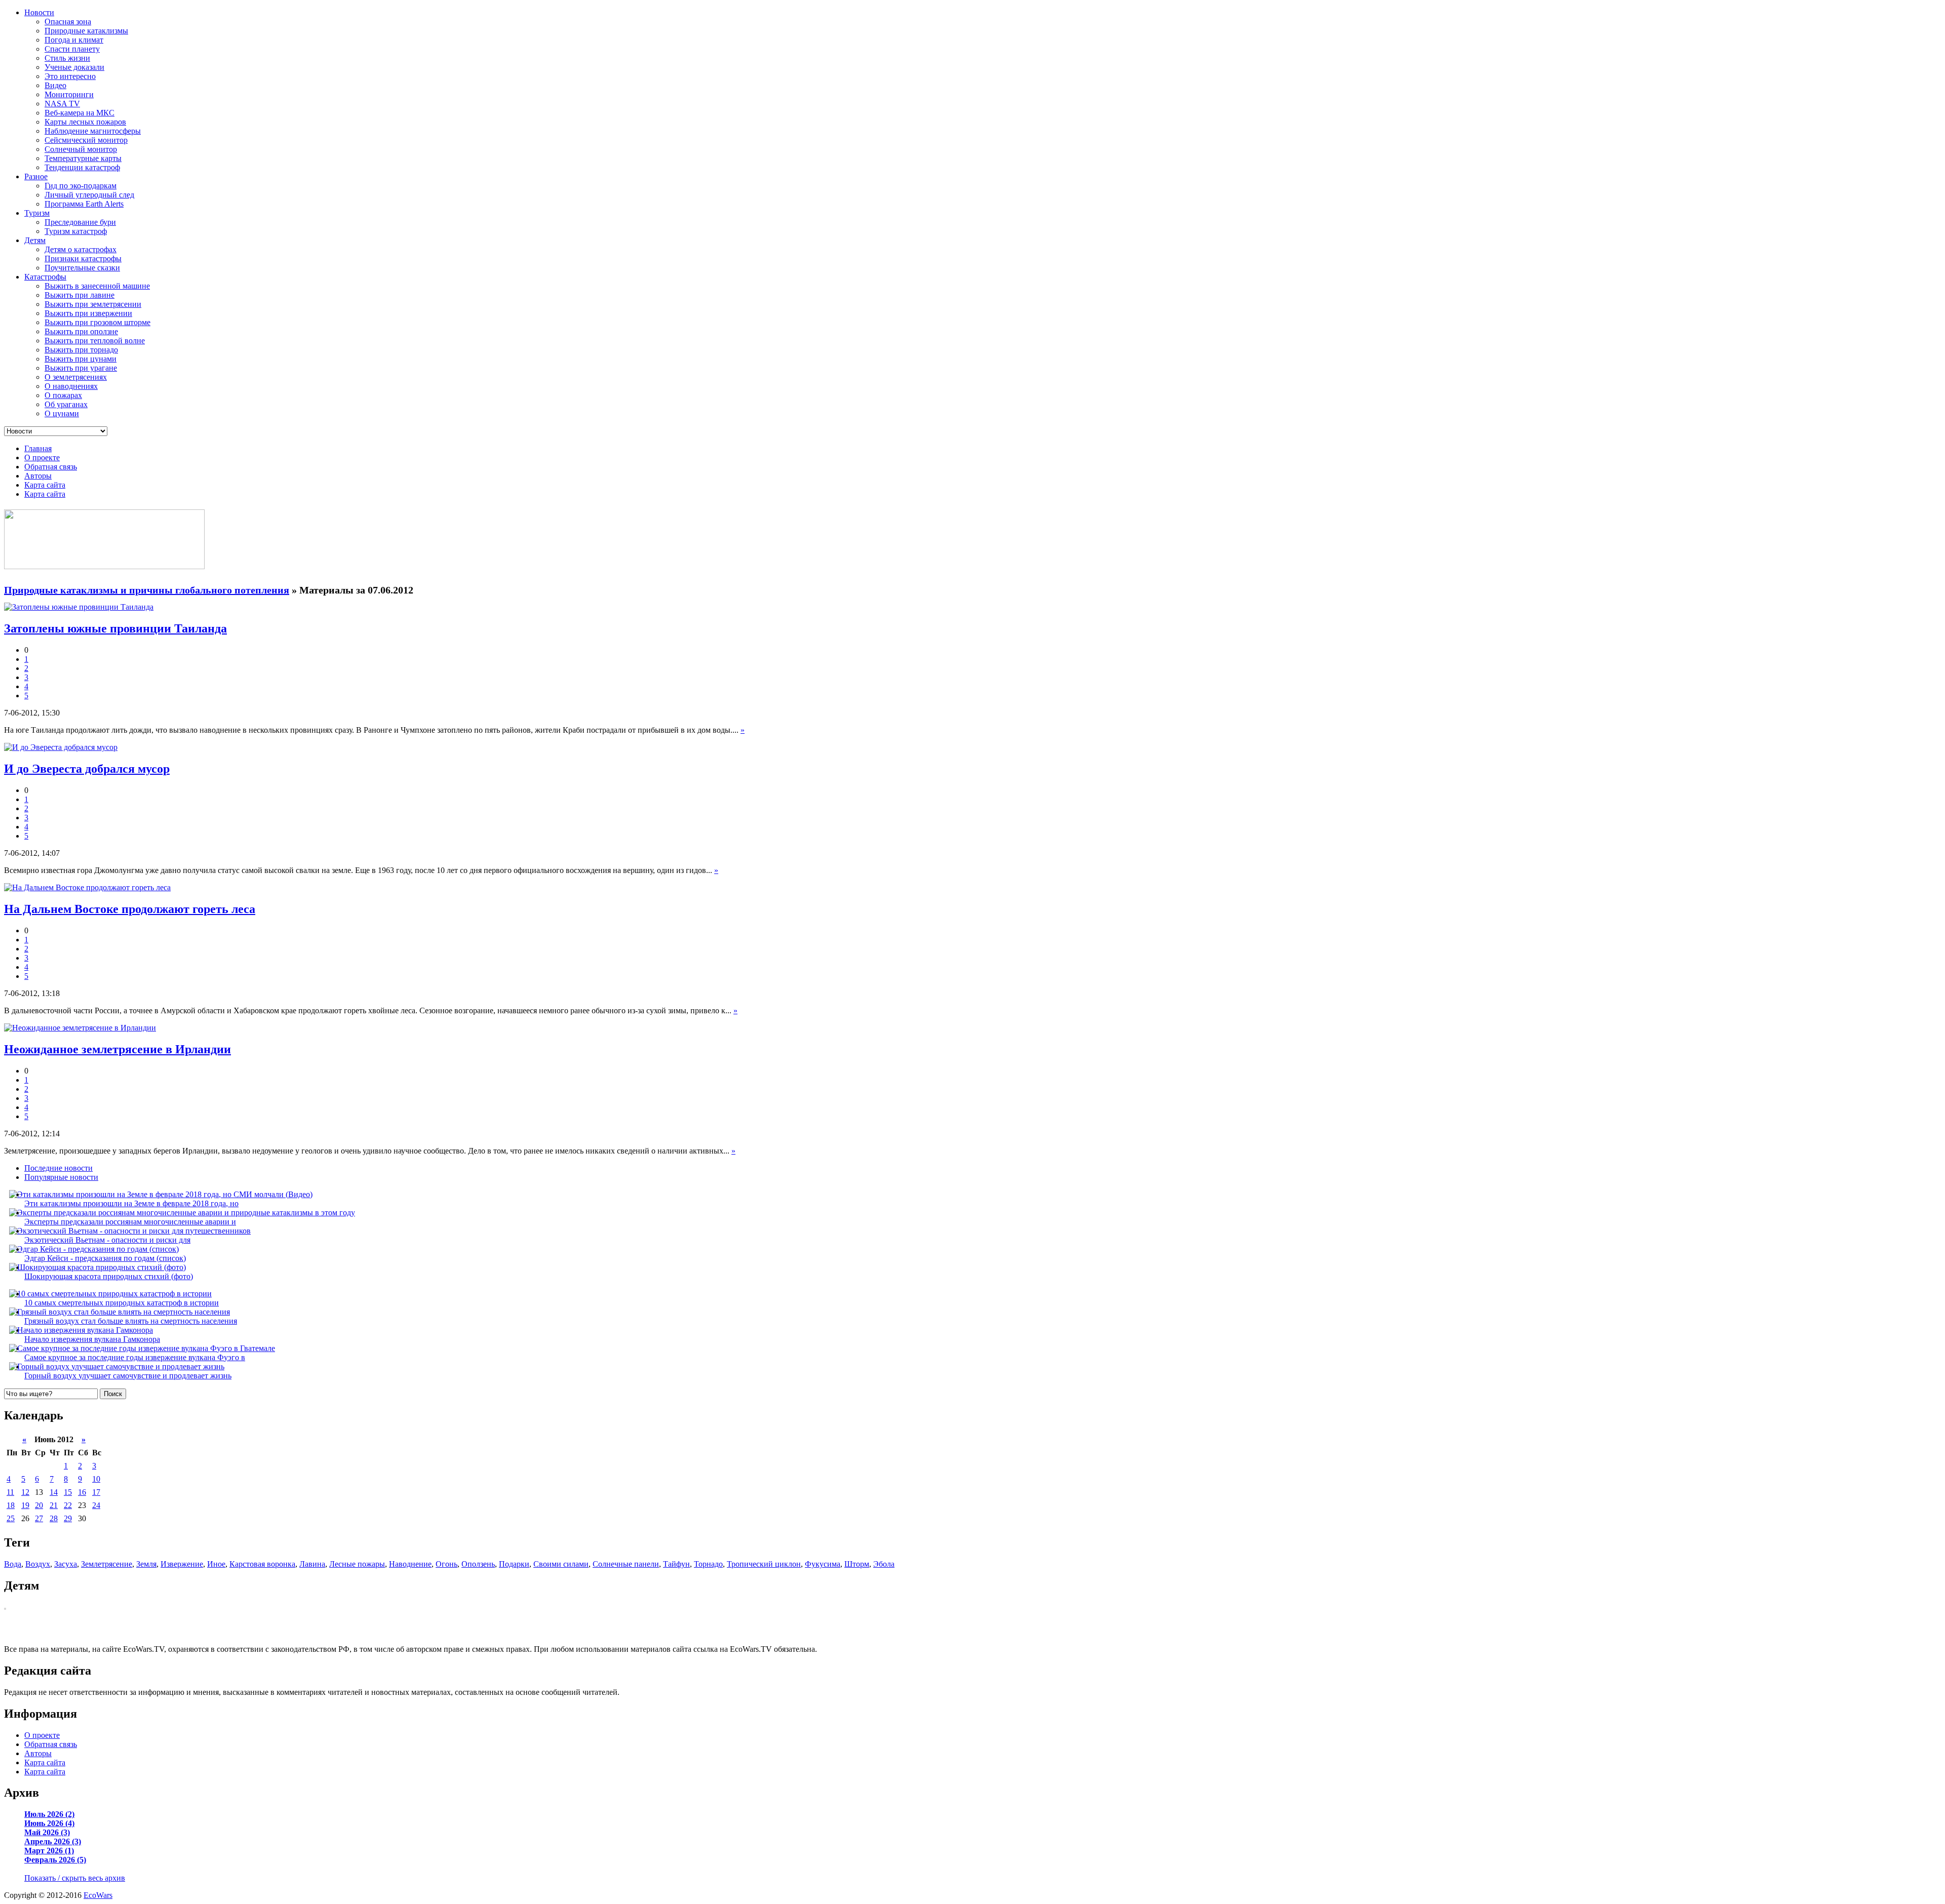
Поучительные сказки (82, 268)
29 (68, 1518)
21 (54, 1505)
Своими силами (561, 1564)
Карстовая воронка (262, 1564)
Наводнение (410, 1564)
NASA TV (62, 104)
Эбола (884, 1564)
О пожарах (63, 395)
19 (25, 1505)
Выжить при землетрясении (93, 304)
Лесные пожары (357, 1564)
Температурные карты (83, 158)
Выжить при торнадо (81, 350)
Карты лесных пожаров (85, 122)
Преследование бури (80, 222)
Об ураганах (66, 404)
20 (39, 1505)
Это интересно (70, 76)
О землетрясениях (76, 377)
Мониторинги (69, 94)
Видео (55, 85)
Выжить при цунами (81, 359)
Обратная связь (51, 467)
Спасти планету (72, 49)
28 (54, 1518)
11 (10, 1492)
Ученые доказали (74, 67)
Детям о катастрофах (81, 249)
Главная (38, 448)
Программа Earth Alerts (84, 204)
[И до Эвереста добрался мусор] (61, 747)
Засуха (66, 1564)
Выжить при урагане (81, 368)
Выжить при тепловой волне (95, 341)
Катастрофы (45, 277)
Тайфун (676, 1564)
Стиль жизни (67, 58)
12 (25, 1492)
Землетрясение (107, 1564)
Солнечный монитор (81, 149)
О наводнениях (71, 386)
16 (82, 1492)
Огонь (446, 1564)
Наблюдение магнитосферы (93, 131)
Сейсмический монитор (86, 140)
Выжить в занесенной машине (97, 286)
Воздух (38, 1564)
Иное (216, 1564)
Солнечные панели (626, 1564)
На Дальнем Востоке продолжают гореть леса (130, 909)
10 (96, 1479)
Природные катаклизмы (86, 31)
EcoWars (98, 1895)
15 (68, 1492)
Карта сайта (45, 485)
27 (39, 1518)
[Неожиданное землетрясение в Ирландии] (80, 1028)
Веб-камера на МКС (80, 113)
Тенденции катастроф (82, 167)
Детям (35, 240)
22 (68, 1505)
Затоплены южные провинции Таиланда (115, 628)
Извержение (182, 1564)
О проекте (42, 458)
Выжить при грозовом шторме (98, 322)
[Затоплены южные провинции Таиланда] (79, 607)
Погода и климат (74, 40)
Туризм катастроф (76, 231)
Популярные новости (61, 1177)
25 (11, 1518)
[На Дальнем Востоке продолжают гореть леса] (87, 887)
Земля (146, 1564)
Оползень (478, 1564)
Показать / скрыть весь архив (75, 1878)
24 (96, 1505)
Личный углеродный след (89, 195)
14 (54, 1492)
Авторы (38, 476)
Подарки (514, 1564)
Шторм (857, 1564)
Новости (39, 12)
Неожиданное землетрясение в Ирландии (118, 1049)
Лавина (312, 1564)
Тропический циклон (764, 1564)
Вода (13, 1564)
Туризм (37, 213)
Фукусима (823, 1564)
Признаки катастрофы (83, 259)
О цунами (62, 413)
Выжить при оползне (81, 331)
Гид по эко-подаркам (81, 186)
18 (11, 1505)
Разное (36, 176)
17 (96, 1492)
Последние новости (59, 1168)
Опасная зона (68, 22)
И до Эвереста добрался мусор (87, 769)
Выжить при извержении (88, 313)
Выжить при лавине (80, 295)
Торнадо (708, 1564)
